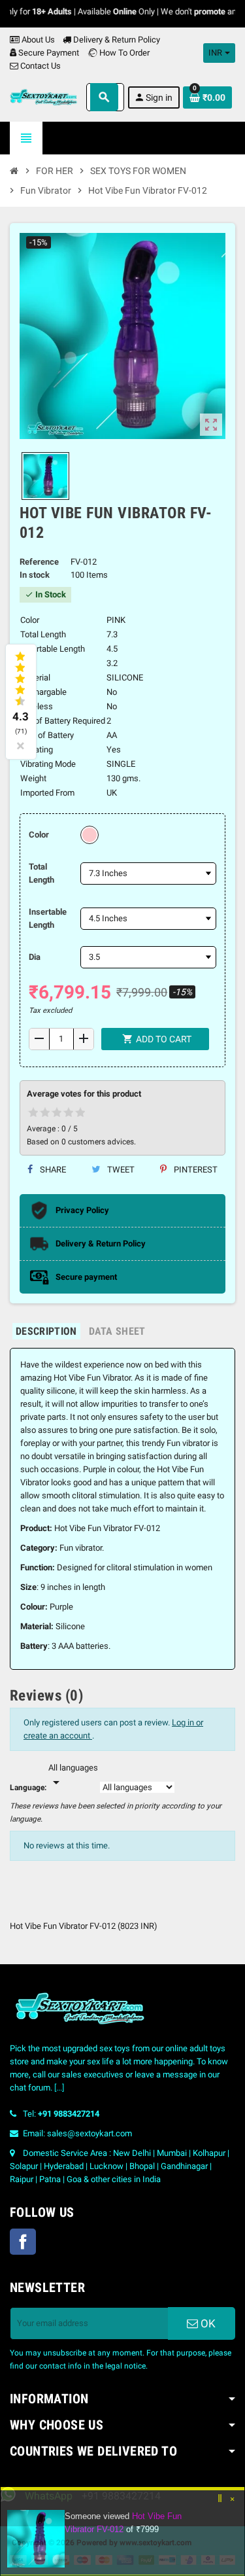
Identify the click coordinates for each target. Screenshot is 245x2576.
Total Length (41, 873)
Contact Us (40, 66)
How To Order (123, 53)
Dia (35, 957)
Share (52, 1170)
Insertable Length (48, 918)
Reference (39, 562)
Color (39, 835)
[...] (59, 2088)
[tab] (46, 1331)
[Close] (233, 2504)
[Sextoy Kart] (43, 97)
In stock (35, 575)
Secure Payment (49, 53)
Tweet (120, 1170)
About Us (37, 40)
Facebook (23, 2242)
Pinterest (195, 1170)
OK (207, 2323)
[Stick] (220, 2504)
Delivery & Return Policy (116, 40)
